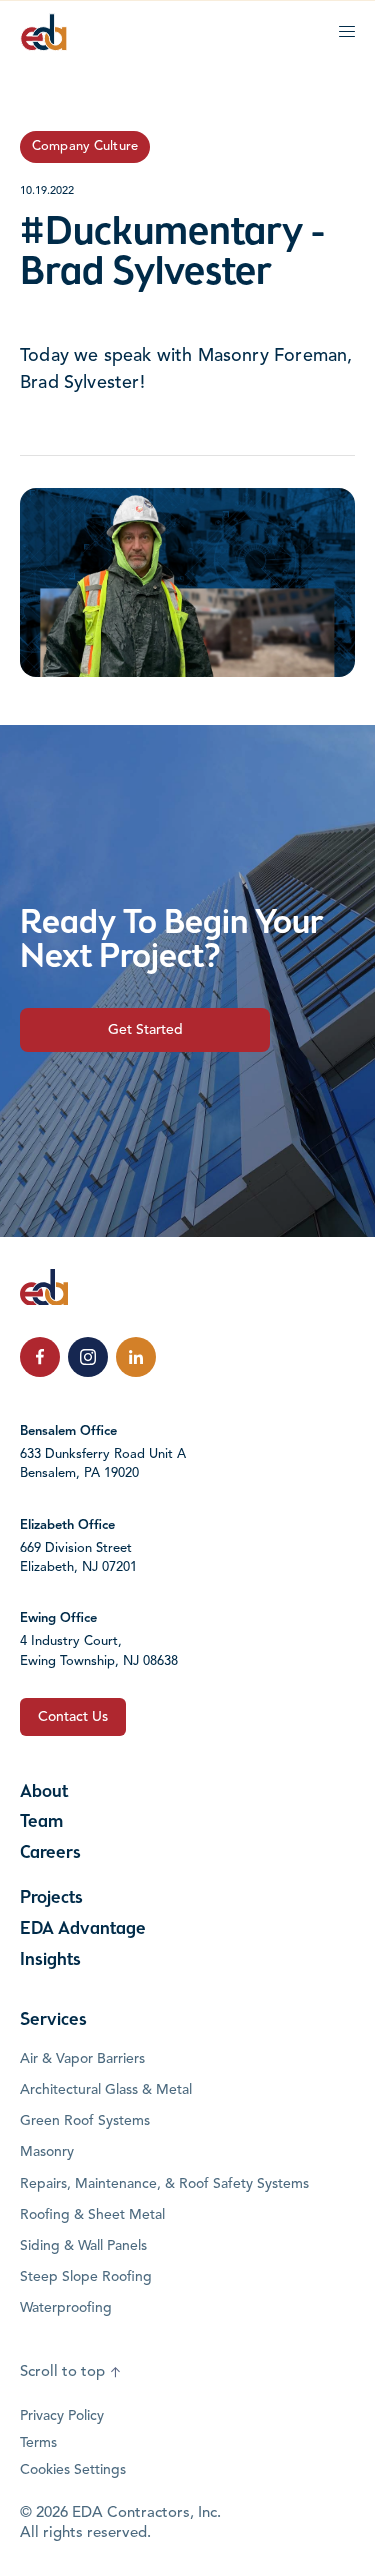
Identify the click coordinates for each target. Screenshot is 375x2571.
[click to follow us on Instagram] (88, 1357)
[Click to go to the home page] (44, 32)
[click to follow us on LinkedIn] (136, 1357)
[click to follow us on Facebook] (40, 1357)
